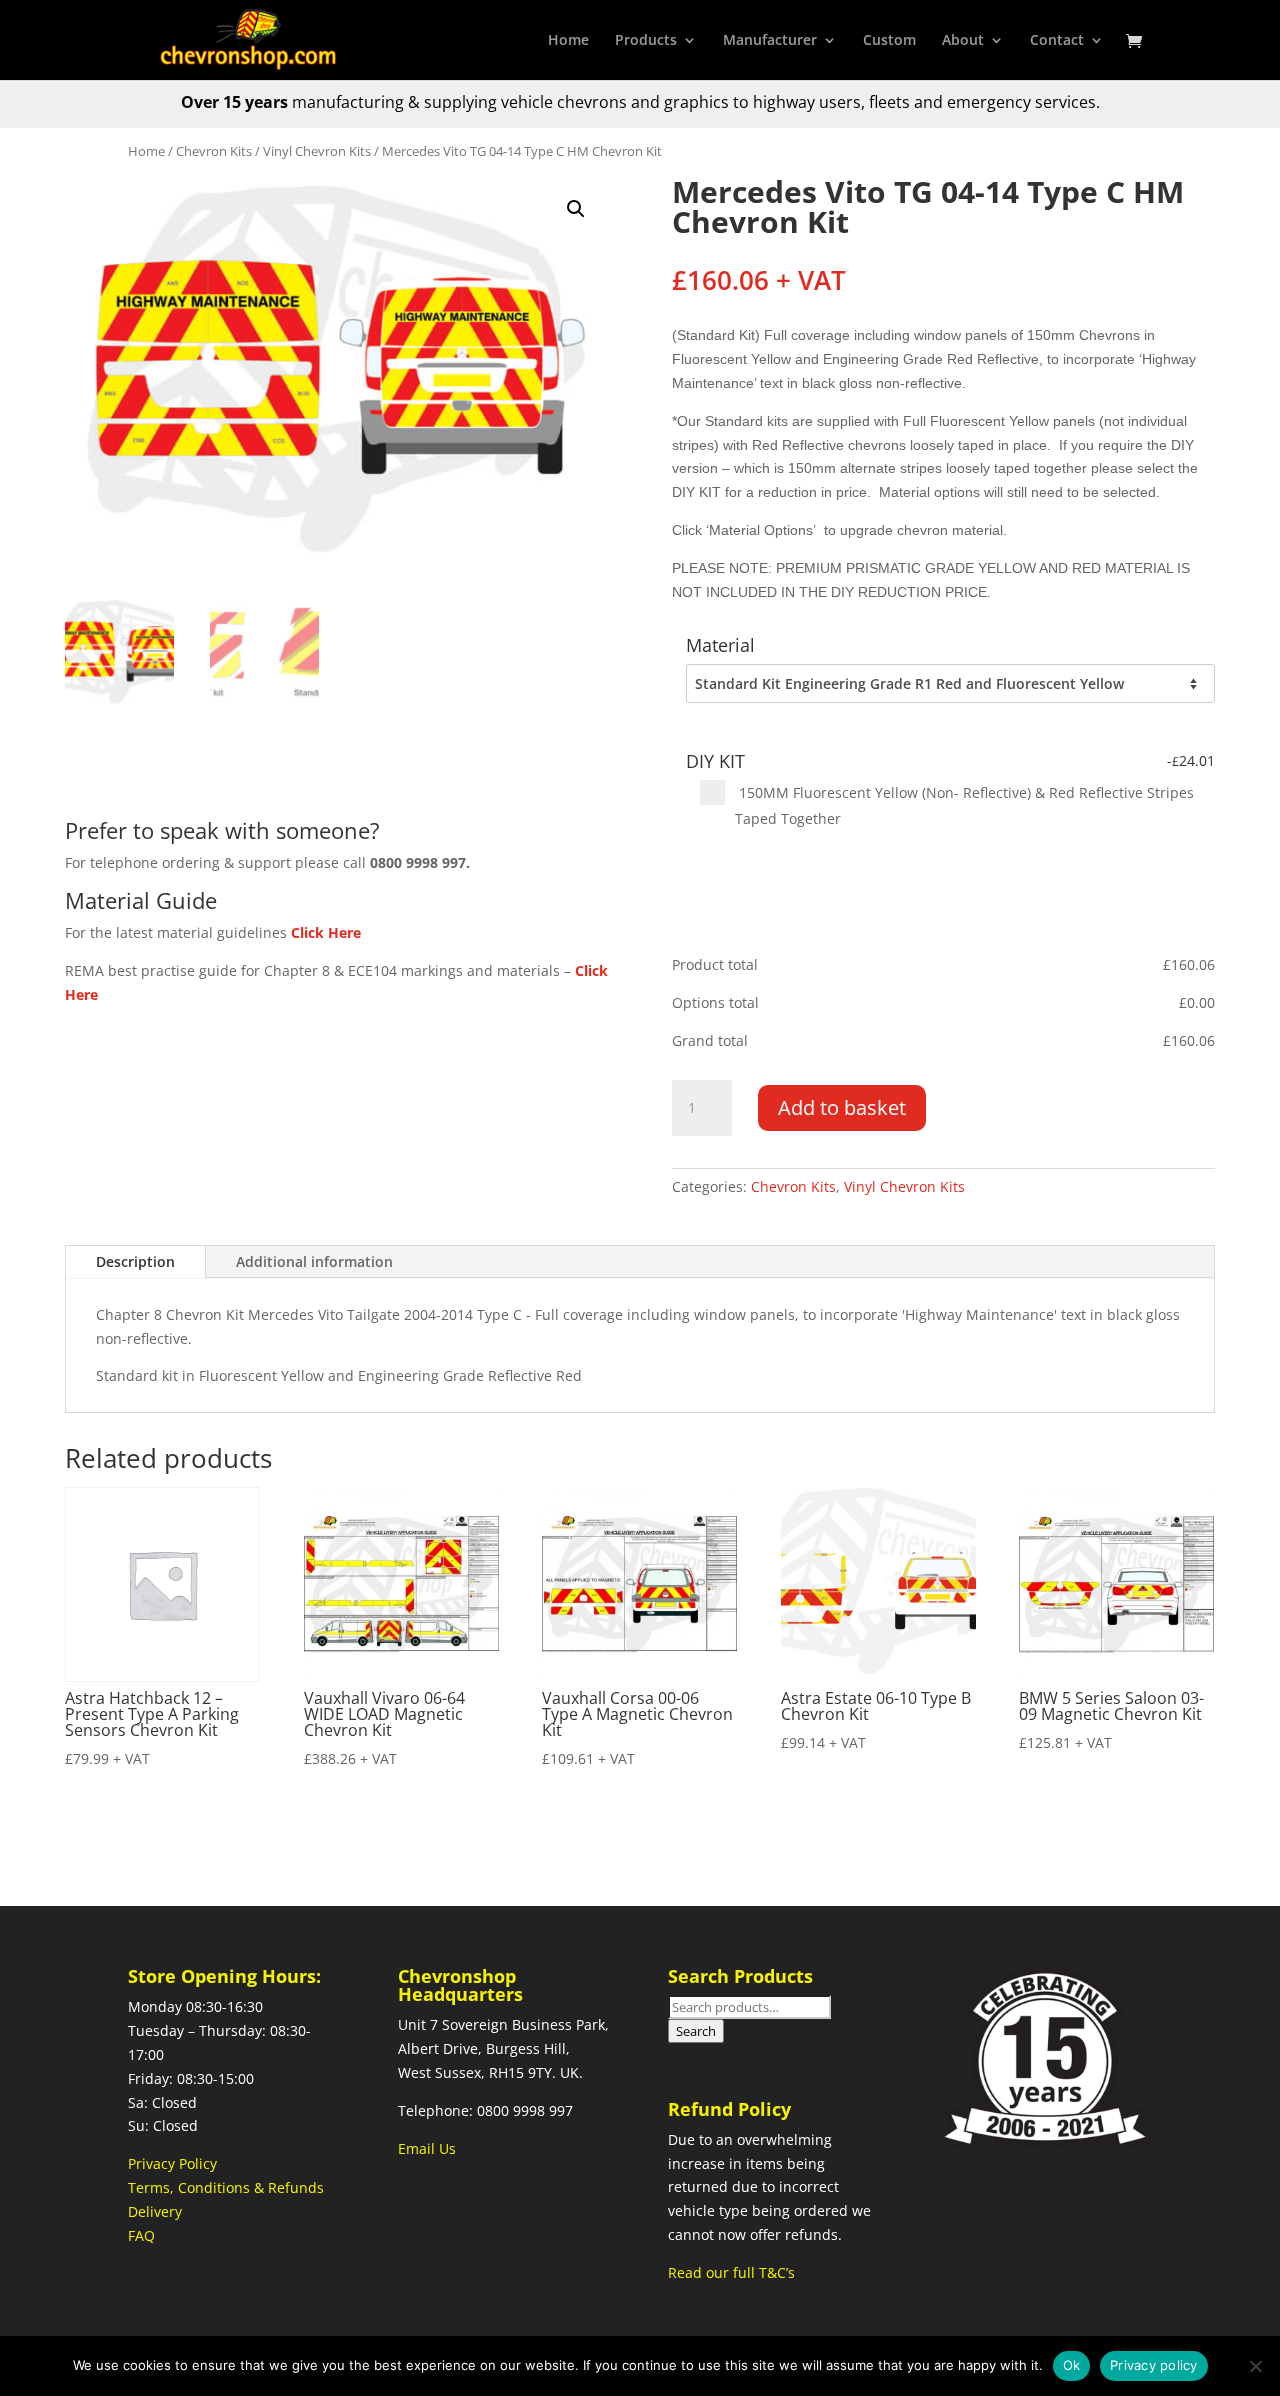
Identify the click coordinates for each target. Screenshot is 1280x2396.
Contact (1057, 41)
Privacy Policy (172, 2163)
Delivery (155, 2211)
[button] (576, 209)
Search (696, 2031)
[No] (1255, 2366)
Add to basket (842, 1107)
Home (568, 41)
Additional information (314, 1261)
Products (646, 41)
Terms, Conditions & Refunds (226, 2187)
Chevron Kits (214, 151)
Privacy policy (1154, 2365)
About (963, 41)
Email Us (427, 2148)
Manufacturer (770, 41)
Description (135, 1261)
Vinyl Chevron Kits (317, 151)
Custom (889, 41)
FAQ (141, 2235)
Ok (1072, 2365)
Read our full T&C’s (731, 2272)
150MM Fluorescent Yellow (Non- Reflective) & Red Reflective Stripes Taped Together (964, 805)
